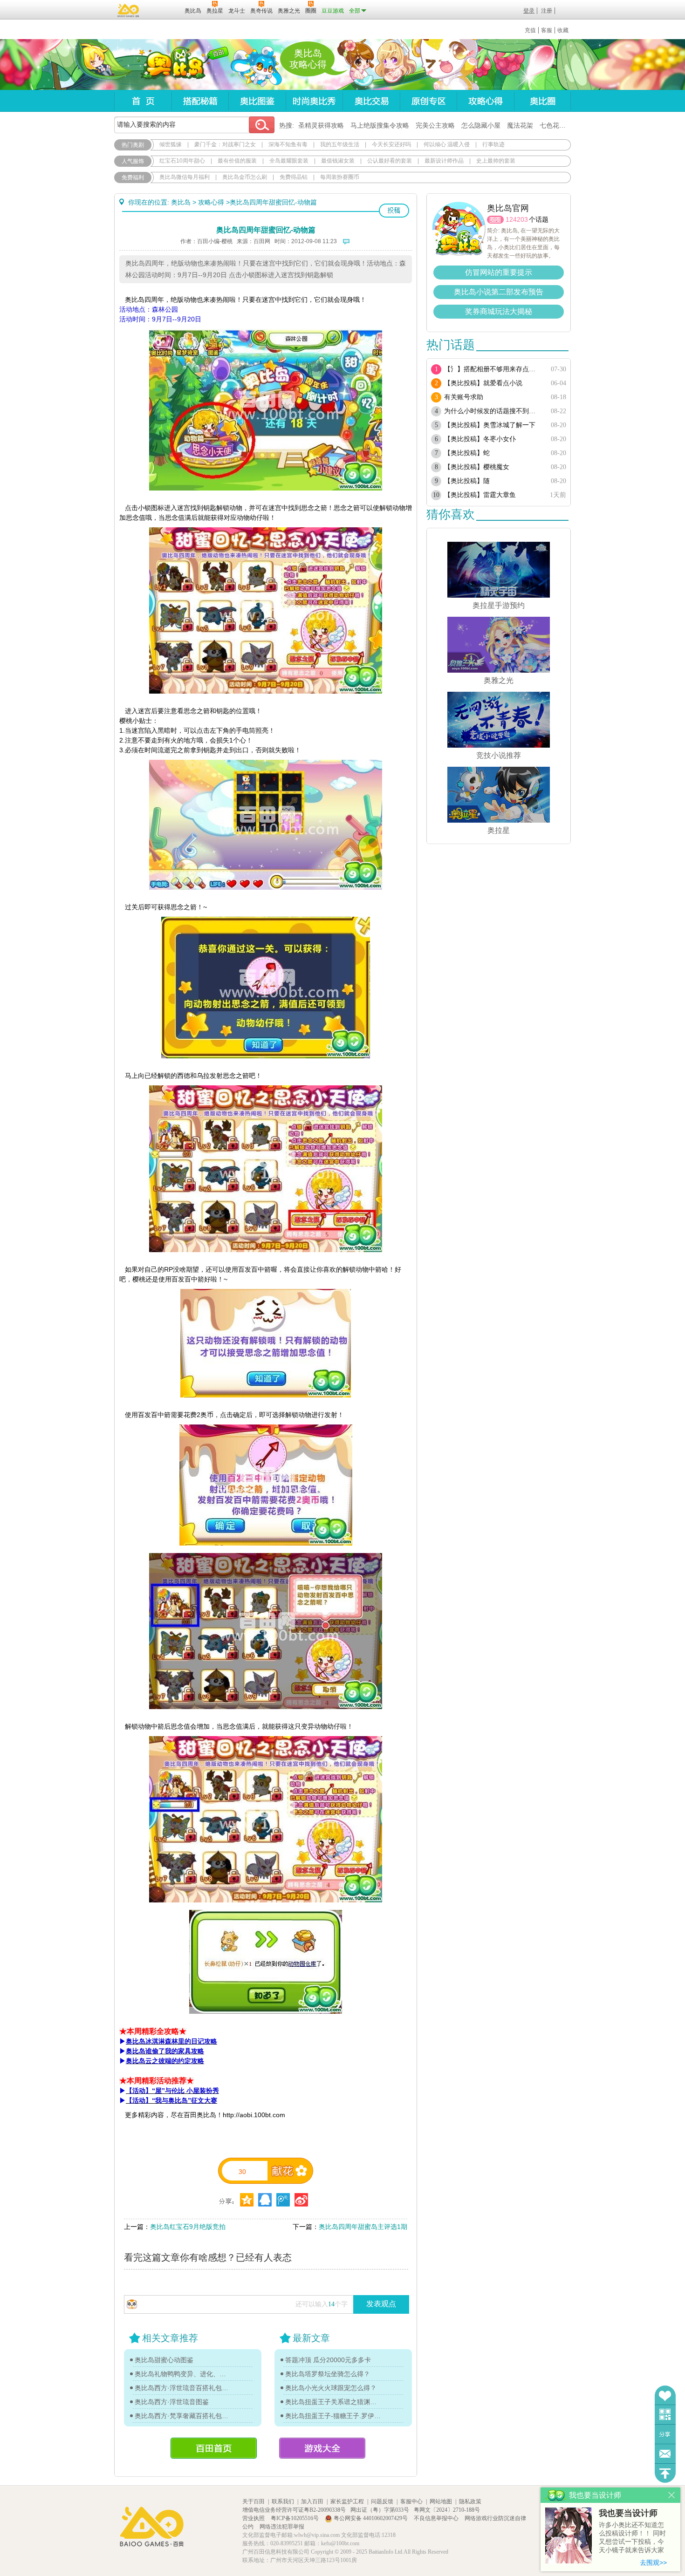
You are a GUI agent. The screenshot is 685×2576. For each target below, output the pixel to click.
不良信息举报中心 (437, 2518)
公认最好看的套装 (390, 161)
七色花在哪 (556, 125)
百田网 (164, 10)
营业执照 (254, 2518)
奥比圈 (542, 101)
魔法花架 (520, 125)
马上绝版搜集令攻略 (380, 125)
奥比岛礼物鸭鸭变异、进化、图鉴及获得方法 (183, 2374)
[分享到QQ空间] (265, 2200)
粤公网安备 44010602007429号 (371, 2518)
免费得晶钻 (294, 177)
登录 (529, 11)
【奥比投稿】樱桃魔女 (477, 467)
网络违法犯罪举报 (282, 2527)
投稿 (394, 211)
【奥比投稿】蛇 (467, 453)
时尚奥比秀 (314, 101)
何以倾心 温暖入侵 (447, 144)
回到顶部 (665, 2473)
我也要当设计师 (628, 2513)
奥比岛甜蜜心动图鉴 (164, 2360)
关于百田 (253, 2501)
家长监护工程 (347, 2501)
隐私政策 (470, 2501)
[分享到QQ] (247, 2200)
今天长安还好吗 (391, 144)
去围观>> (653, 2562)
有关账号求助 (464, 397)
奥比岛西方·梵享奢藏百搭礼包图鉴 (183, 2416)
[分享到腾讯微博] (283, 2200)
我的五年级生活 (340, 144)
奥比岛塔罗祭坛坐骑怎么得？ (328, 2374)
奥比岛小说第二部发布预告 (499, 292)
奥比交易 (371, 101)
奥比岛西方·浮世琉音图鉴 (172, 2402)
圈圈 (495, 220)
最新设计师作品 (444, 161)
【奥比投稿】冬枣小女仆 (480, 439)
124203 (517, 219)
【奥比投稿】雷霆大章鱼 (480, 495)
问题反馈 (665, 2454)
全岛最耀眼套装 (289, 161)
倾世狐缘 (171, 144)
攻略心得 (485, 101)
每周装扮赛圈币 (340, 177)
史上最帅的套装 (496, 161)
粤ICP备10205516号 (295, 2518)
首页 (143, 101)
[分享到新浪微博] (301, 2200)
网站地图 (441, 2501)
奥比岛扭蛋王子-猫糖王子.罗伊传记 (333, 2416)
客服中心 (411, 2501)
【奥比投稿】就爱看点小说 (483, 383)
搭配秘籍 (200, 101)
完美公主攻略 (435, 125)
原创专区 (428, 101)
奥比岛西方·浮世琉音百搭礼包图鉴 (183, 2388)
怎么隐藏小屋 (481, 125)
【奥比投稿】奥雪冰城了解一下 (490, 425)
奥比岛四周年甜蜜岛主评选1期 (363, 2227)
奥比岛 (172, 65)
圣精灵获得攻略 (321, 125)
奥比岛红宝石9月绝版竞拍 (188, 2227)
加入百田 (312, 2501)
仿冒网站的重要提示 (499, 272)
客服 (547, 30)
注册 (547, 11)
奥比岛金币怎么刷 (245, 177)
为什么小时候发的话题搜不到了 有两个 (493, 411)
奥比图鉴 (257, 101)
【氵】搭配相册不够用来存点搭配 (493, 369)
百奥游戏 (129, 10)
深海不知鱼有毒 (288, 144)
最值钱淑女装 (338, 161)
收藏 (563, 30)
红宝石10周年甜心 (182, 161)
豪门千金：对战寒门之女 (225, 144)
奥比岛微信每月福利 (185, 177)
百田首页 (214, 2448)
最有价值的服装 (237, 161)
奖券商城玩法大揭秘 (499, 311)
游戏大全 (322, 2448)
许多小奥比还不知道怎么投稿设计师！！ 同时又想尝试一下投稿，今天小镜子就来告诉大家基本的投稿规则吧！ (632, 2538)
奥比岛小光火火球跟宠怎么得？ (331, 2388)
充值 (530, 30)
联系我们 (283, 2501)
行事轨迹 (493, 144)
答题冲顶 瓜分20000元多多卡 (328, 2360)
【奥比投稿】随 (467, 481)
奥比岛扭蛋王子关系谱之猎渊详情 (333, 2402)
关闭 (672, 2495)
